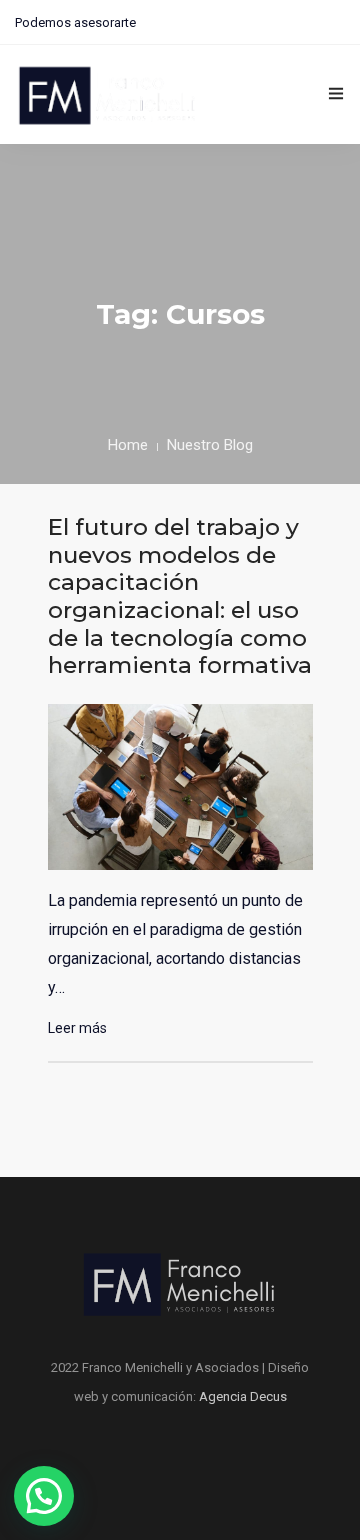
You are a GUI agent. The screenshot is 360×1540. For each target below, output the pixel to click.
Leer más (77, 1028)
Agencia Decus (243, 1396)
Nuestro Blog (210, 445)
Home (128, 445)
